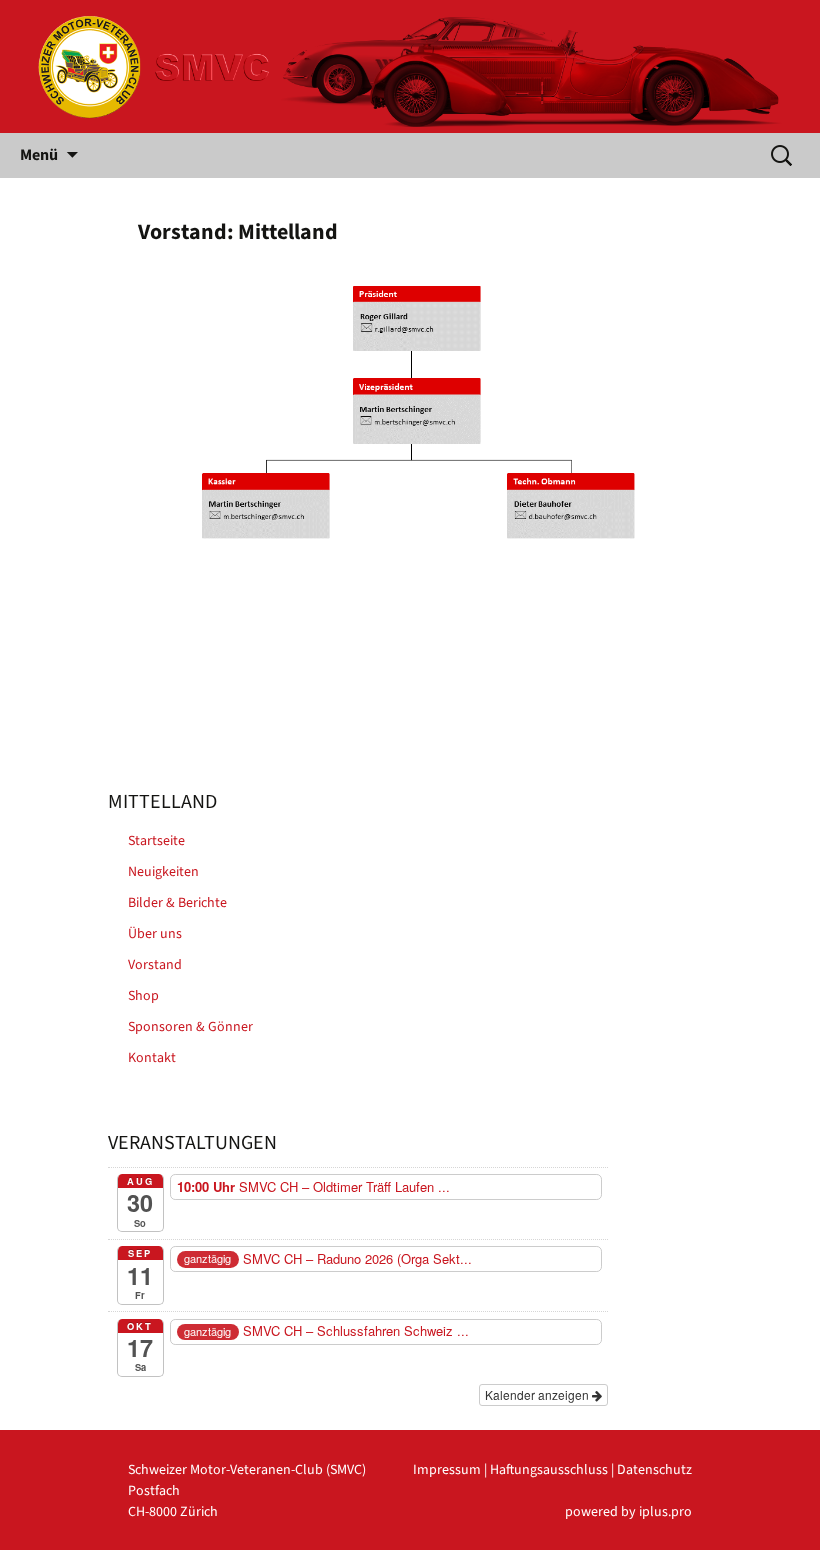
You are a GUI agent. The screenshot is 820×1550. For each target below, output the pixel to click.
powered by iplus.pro (628, 1512)
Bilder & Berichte (177, 903)
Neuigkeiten (163, 872)
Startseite (156, 841)
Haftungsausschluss (549, 1470)
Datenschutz (654, 1470)
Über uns (155, 934)
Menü (39, 155)
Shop (143, 996)
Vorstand (155, 965)
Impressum (447, 1470)
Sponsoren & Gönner (190, 1027)
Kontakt (152, 1058)
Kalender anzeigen (538, 1394)
